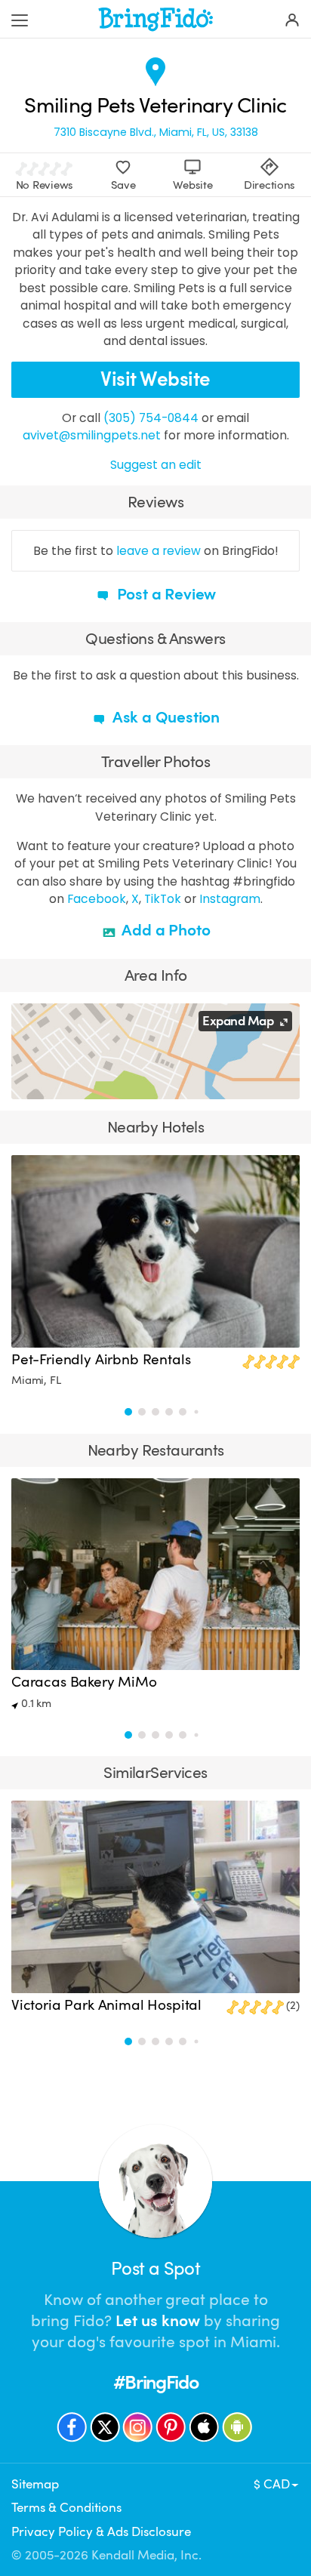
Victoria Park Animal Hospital (106, 2005)
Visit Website (155, 379)
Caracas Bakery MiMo (84, 1682)
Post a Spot (155, 2269)
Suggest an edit (156, 465)
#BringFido (155, 2382)
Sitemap (35, 2484)
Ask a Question (165, 717)
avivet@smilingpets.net (92, 435)
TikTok (163, 899)
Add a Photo (165, 930)
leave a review (159, 551)
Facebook (97, 899)
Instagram (230, 899)
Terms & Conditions (66, 2508)
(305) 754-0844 (151, 418)
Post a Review (165, 594)
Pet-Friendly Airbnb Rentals (101, 1360)
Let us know (158, 2321)
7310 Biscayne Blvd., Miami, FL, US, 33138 (156, 132)
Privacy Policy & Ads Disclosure (101, 2532)
